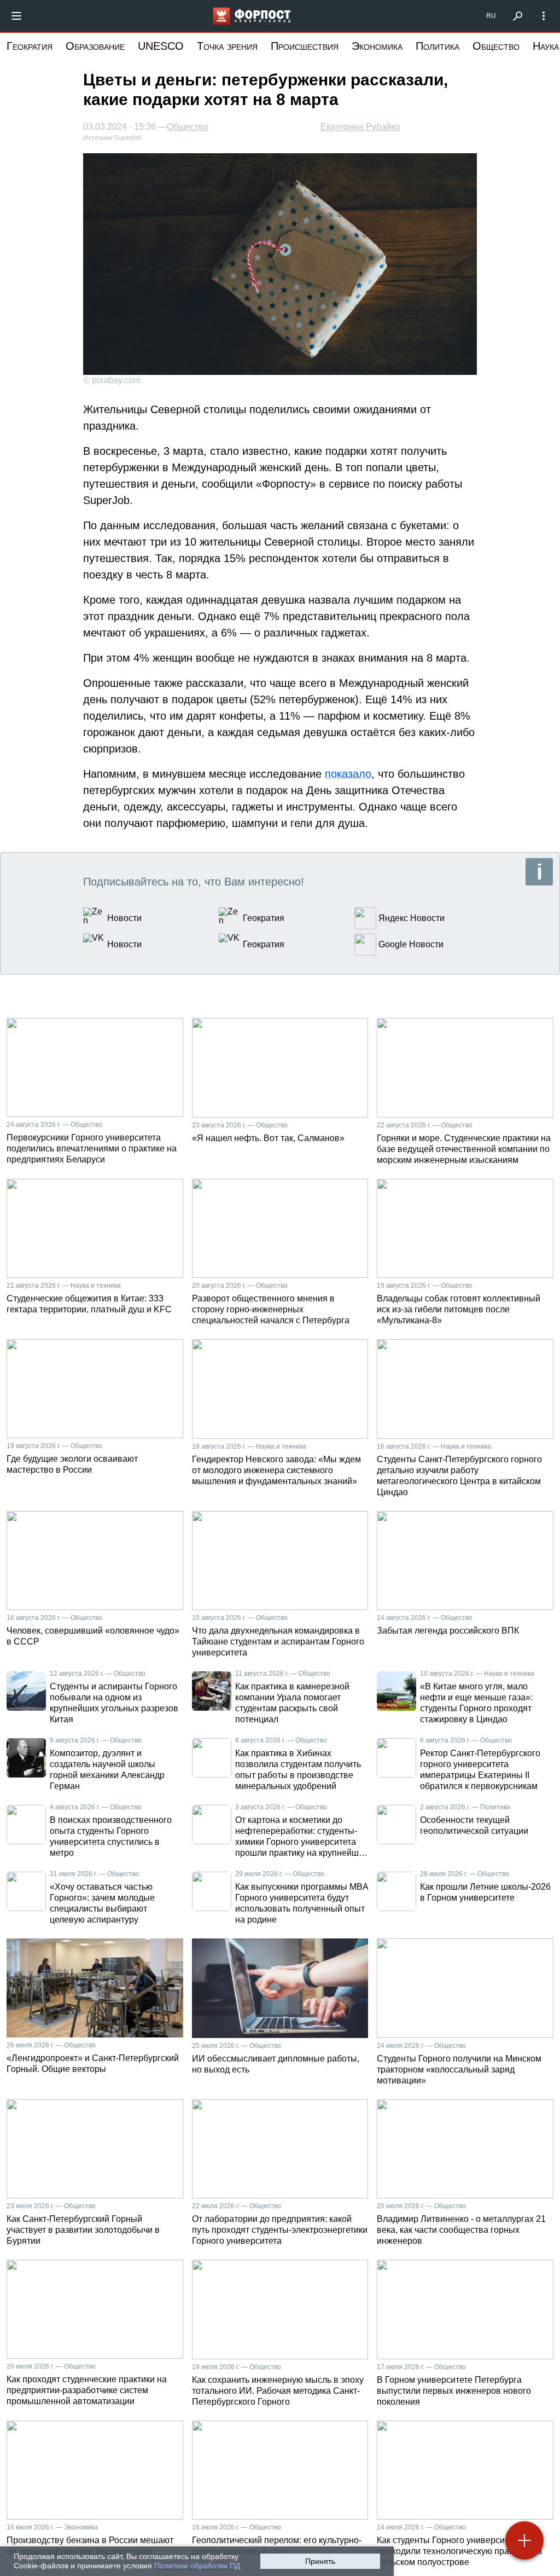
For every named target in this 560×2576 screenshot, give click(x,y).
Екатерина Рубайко (360, 127)
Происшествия (305, 46)
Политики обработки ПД (197, 2566)
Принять (320, 2561)
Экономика (377, 46)
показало (348, 774)
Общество (496, 46)
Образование (95, 46)
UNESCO (161, 46)
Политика (437, 46)
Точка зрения (227, 46)
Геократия (30, 46)
